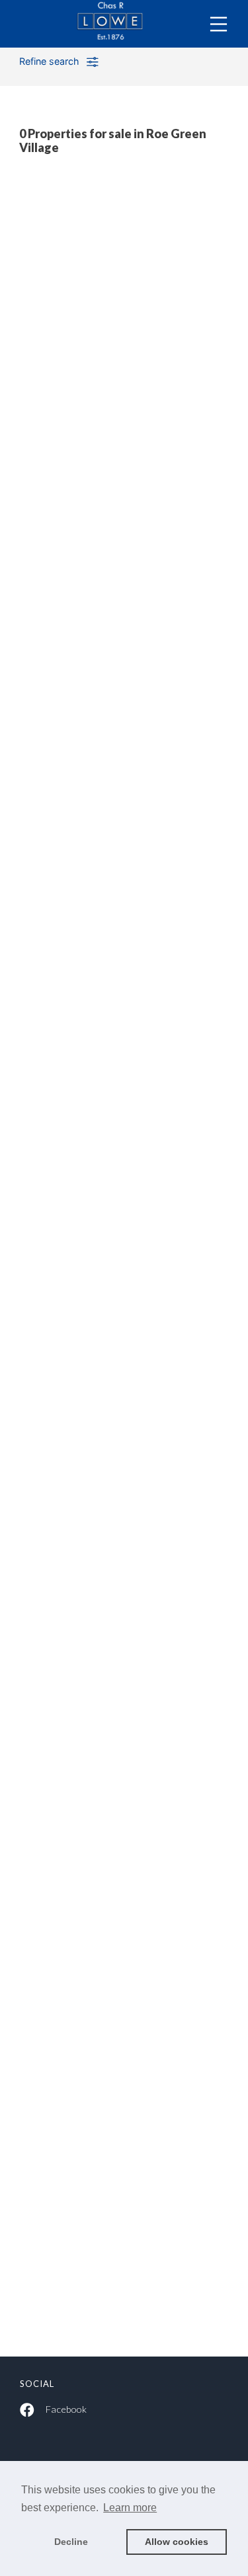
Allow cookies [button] (177, 2542)
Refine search (49, 61)
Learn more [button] (130, 2508)
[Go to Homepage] (124, 24)
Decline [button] (71, 2542)
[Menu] (219, 24)
